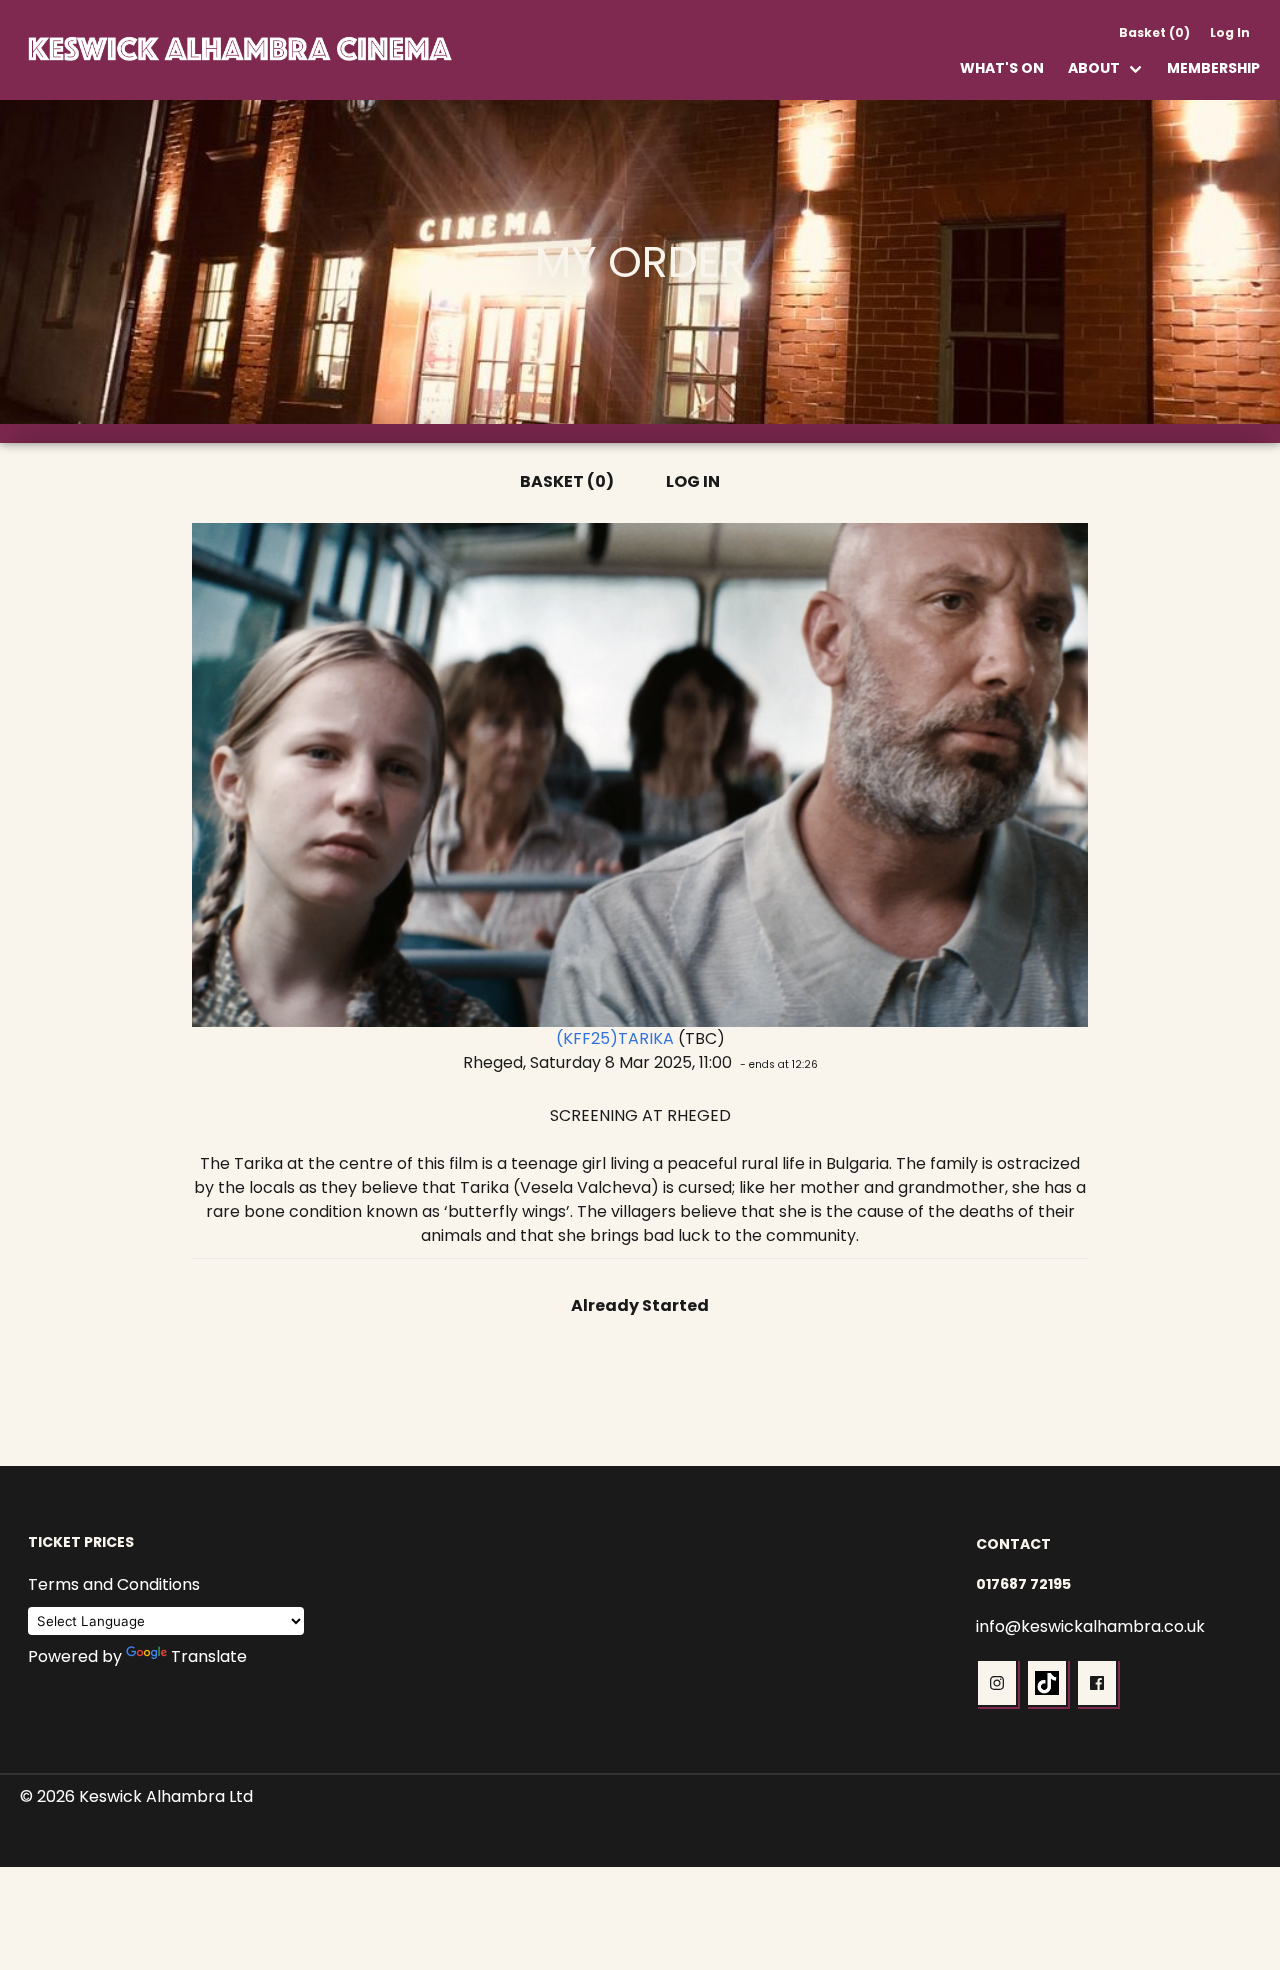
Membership (1213, 68)
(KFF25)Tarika (615, 1038)
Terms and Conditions (114, 1584)
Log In (1230, 32)
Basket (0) (1154, 32)
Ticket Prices (81, 1542)
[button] (997, 1683)
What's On (1002, 68)
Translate (209, 1656)
